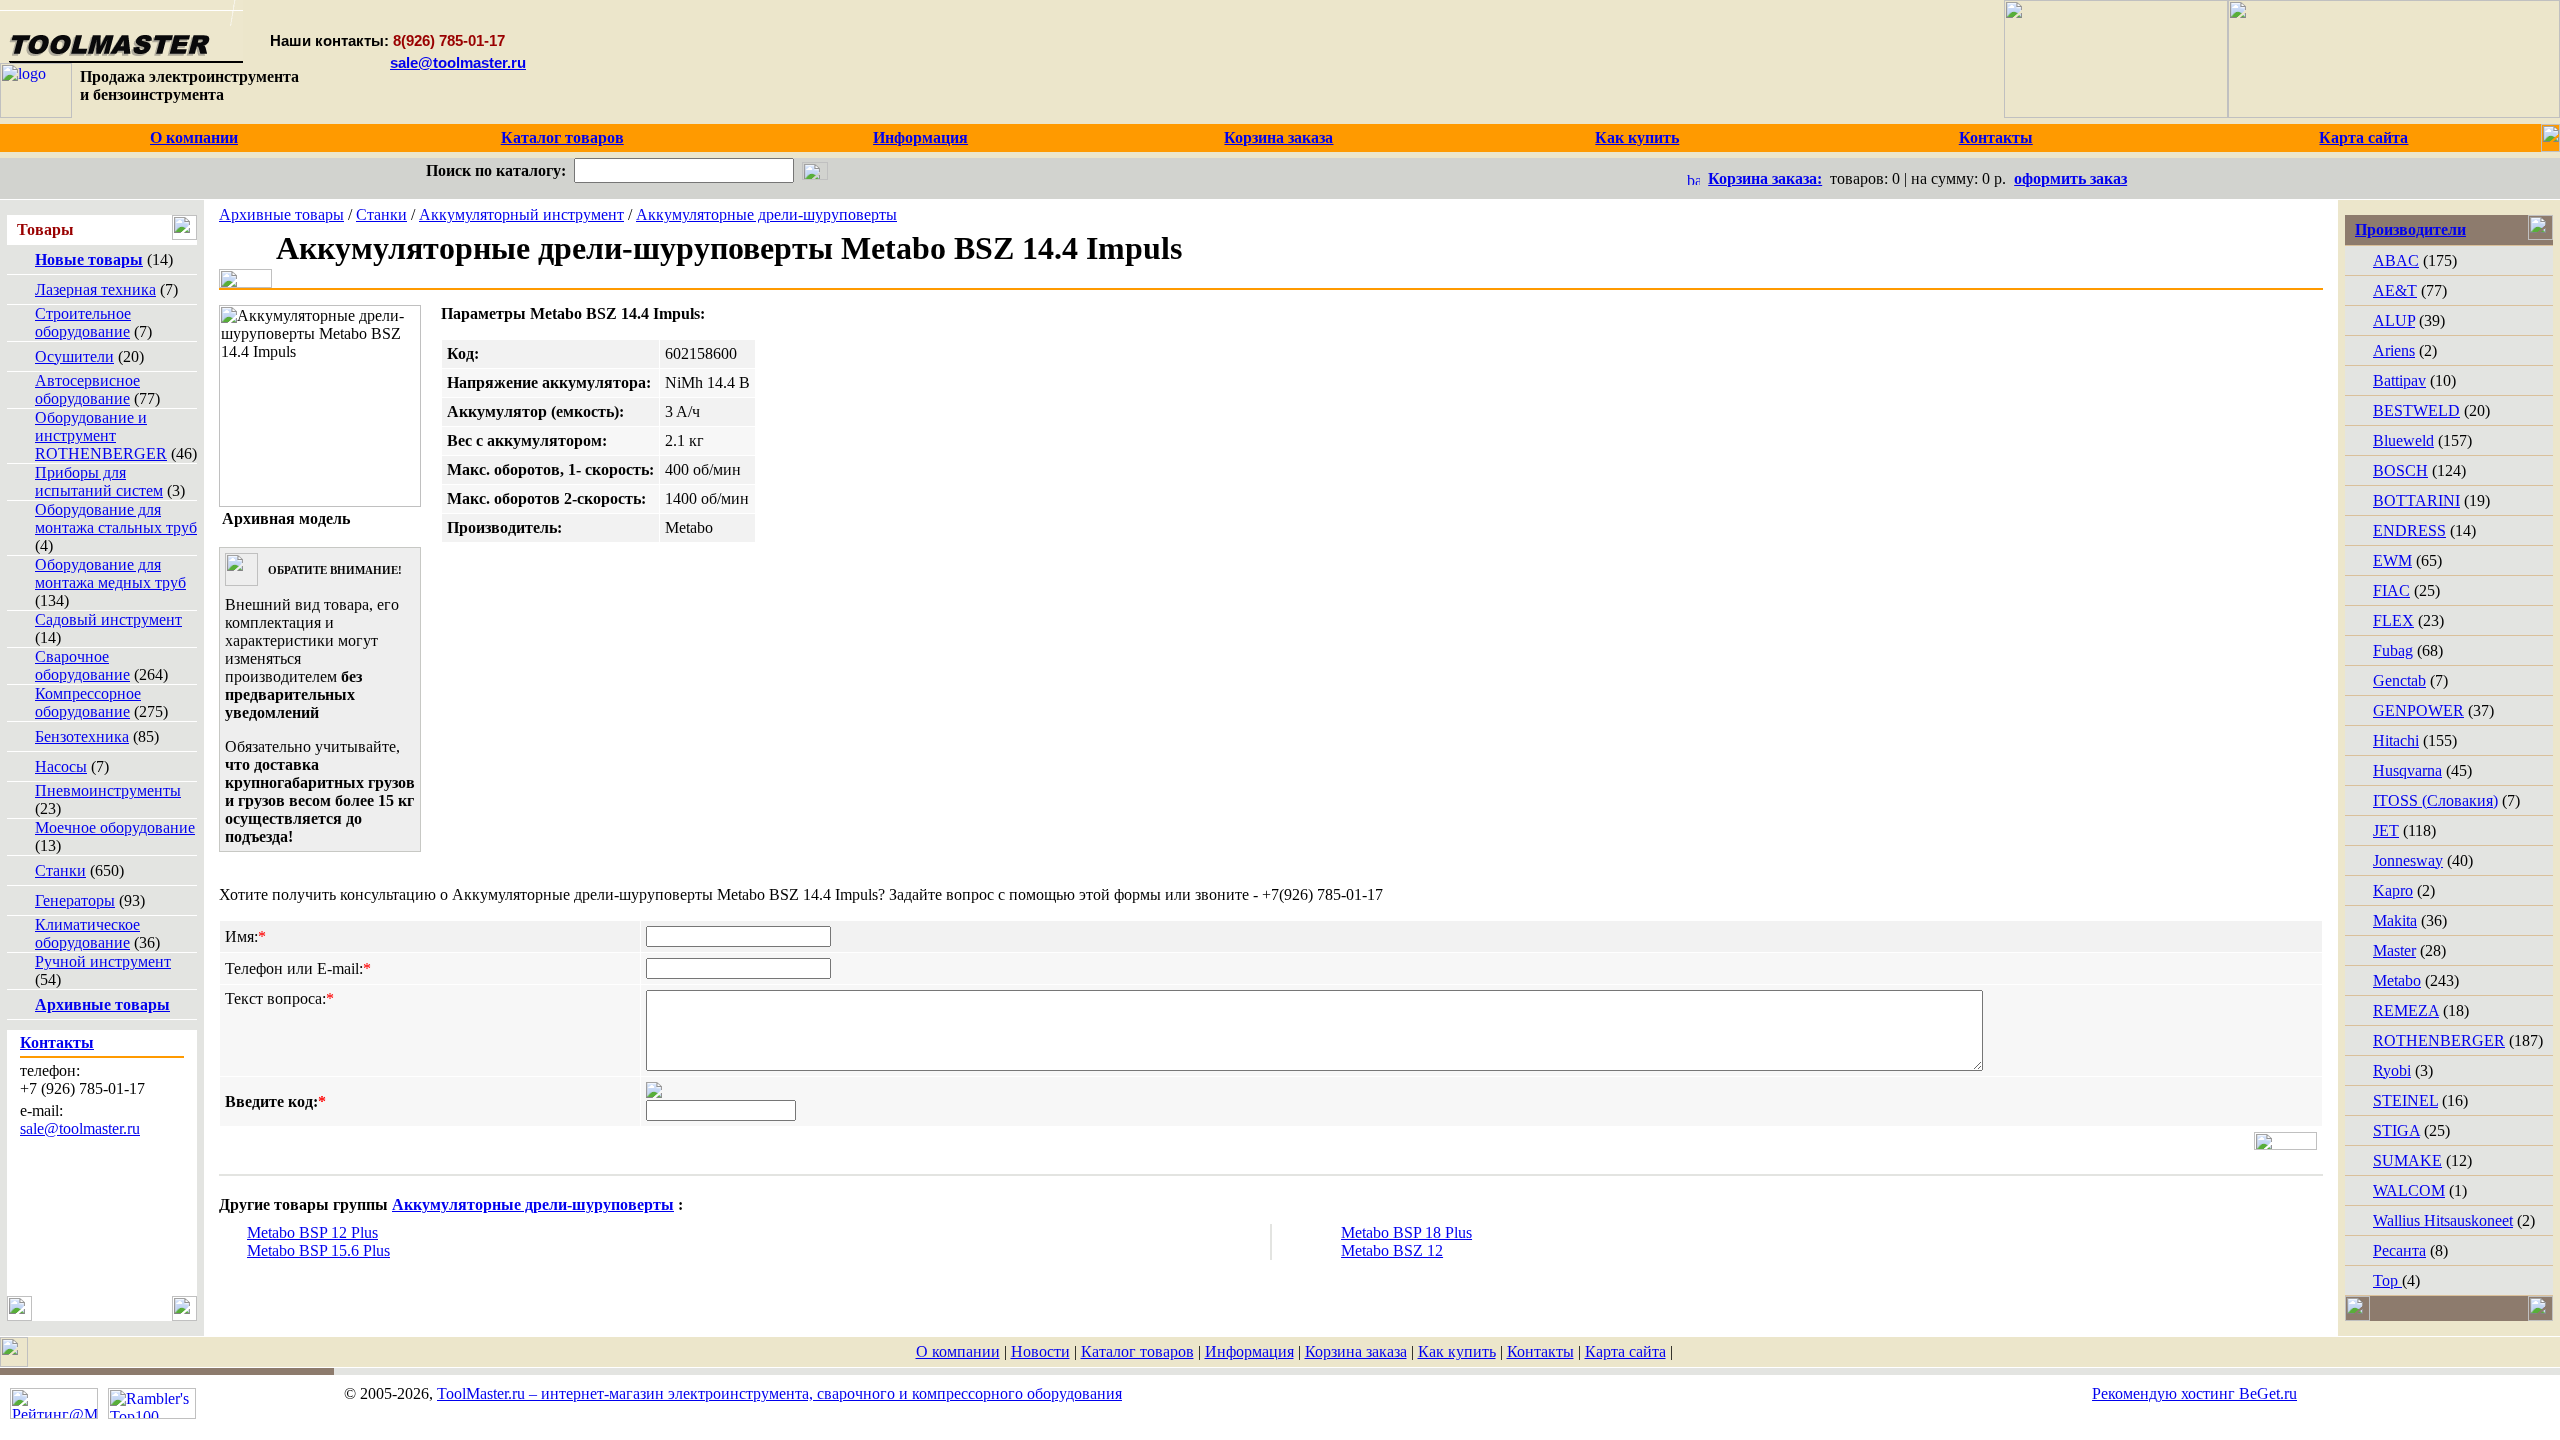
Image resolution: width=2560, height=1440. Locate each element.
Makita (2395, 920)
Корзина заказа (1356, 1351)
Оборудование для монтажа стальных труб (116, 518)
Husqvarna (2407, 770)
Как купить (1457, 1351)
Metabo (2397, 980)
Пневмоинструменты (108, 790)
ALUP (2394, 320)
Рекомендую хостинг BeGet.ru (2194, 1393)
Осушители (74, 356)
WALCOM (2409, 1190)
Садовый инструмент (108, 619)
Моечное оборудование (115, 827)
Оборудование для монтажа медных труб (110, 573)
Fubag (2393, 650)
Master (2394, 950)
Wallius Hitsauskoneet (2443, 1220)
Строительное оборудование (83, 322)
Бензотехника (82, 736)
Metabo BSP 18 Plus (1406, 1232)
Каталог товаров (1137, 1351)
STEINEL (2405, 1100)
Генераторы (75, 900)
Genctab (2399, 680)
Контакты (1540, 1351)
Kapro (2393, 890)
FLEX (2393, 620)
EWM (2392, 560)
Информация (1249, 1351)
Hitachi (2396, 740)
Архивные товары (281, 214)
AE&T (2395, 290)
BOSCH (2400, 470)
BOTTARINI (2416, 500)
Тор (2387, 1280)
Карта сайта (1625, 1351)
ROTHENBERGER (2439, 1040)
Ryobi (2392, 1070)
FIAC (2391, 590)
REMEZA (2406, 1010)
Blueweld (2403, 440)
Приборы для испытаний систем (99, 481)
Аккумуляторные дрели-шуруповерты (766, 214)
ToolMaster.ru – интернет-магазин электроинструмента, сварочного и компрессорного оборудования (779, 1393)
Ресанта (2399, 1250)
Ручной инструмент (103, 961)
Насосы (61, 766)
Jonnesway (2408, 860)
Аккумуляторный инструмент (521, 214)
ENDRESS (2409, 530)
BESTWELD (2416, 410)
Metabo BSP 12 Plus (312, 1232)
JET (2386, 830)
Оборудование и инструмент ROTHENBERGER (101, 435)
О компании (958, 1351)
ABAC (2396, 260)
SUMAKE (2407, 1160)
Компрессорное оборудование (88, 702)
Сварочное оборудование (82, 665)
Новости (1040, 1351)
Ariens (2394, 350)
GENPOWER (2418, 710)
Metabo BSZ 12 (1392, 1250)
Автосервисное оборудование (87, 389)
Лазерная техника (95, 289)
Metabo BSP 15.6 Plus (318, 1250)
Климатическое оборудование (87, 933)
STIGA (2396, 1130)
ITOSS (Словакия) (2435, 800)
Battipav (2399, 380)
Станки (60, 870)
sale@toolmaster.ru (458, 62)
